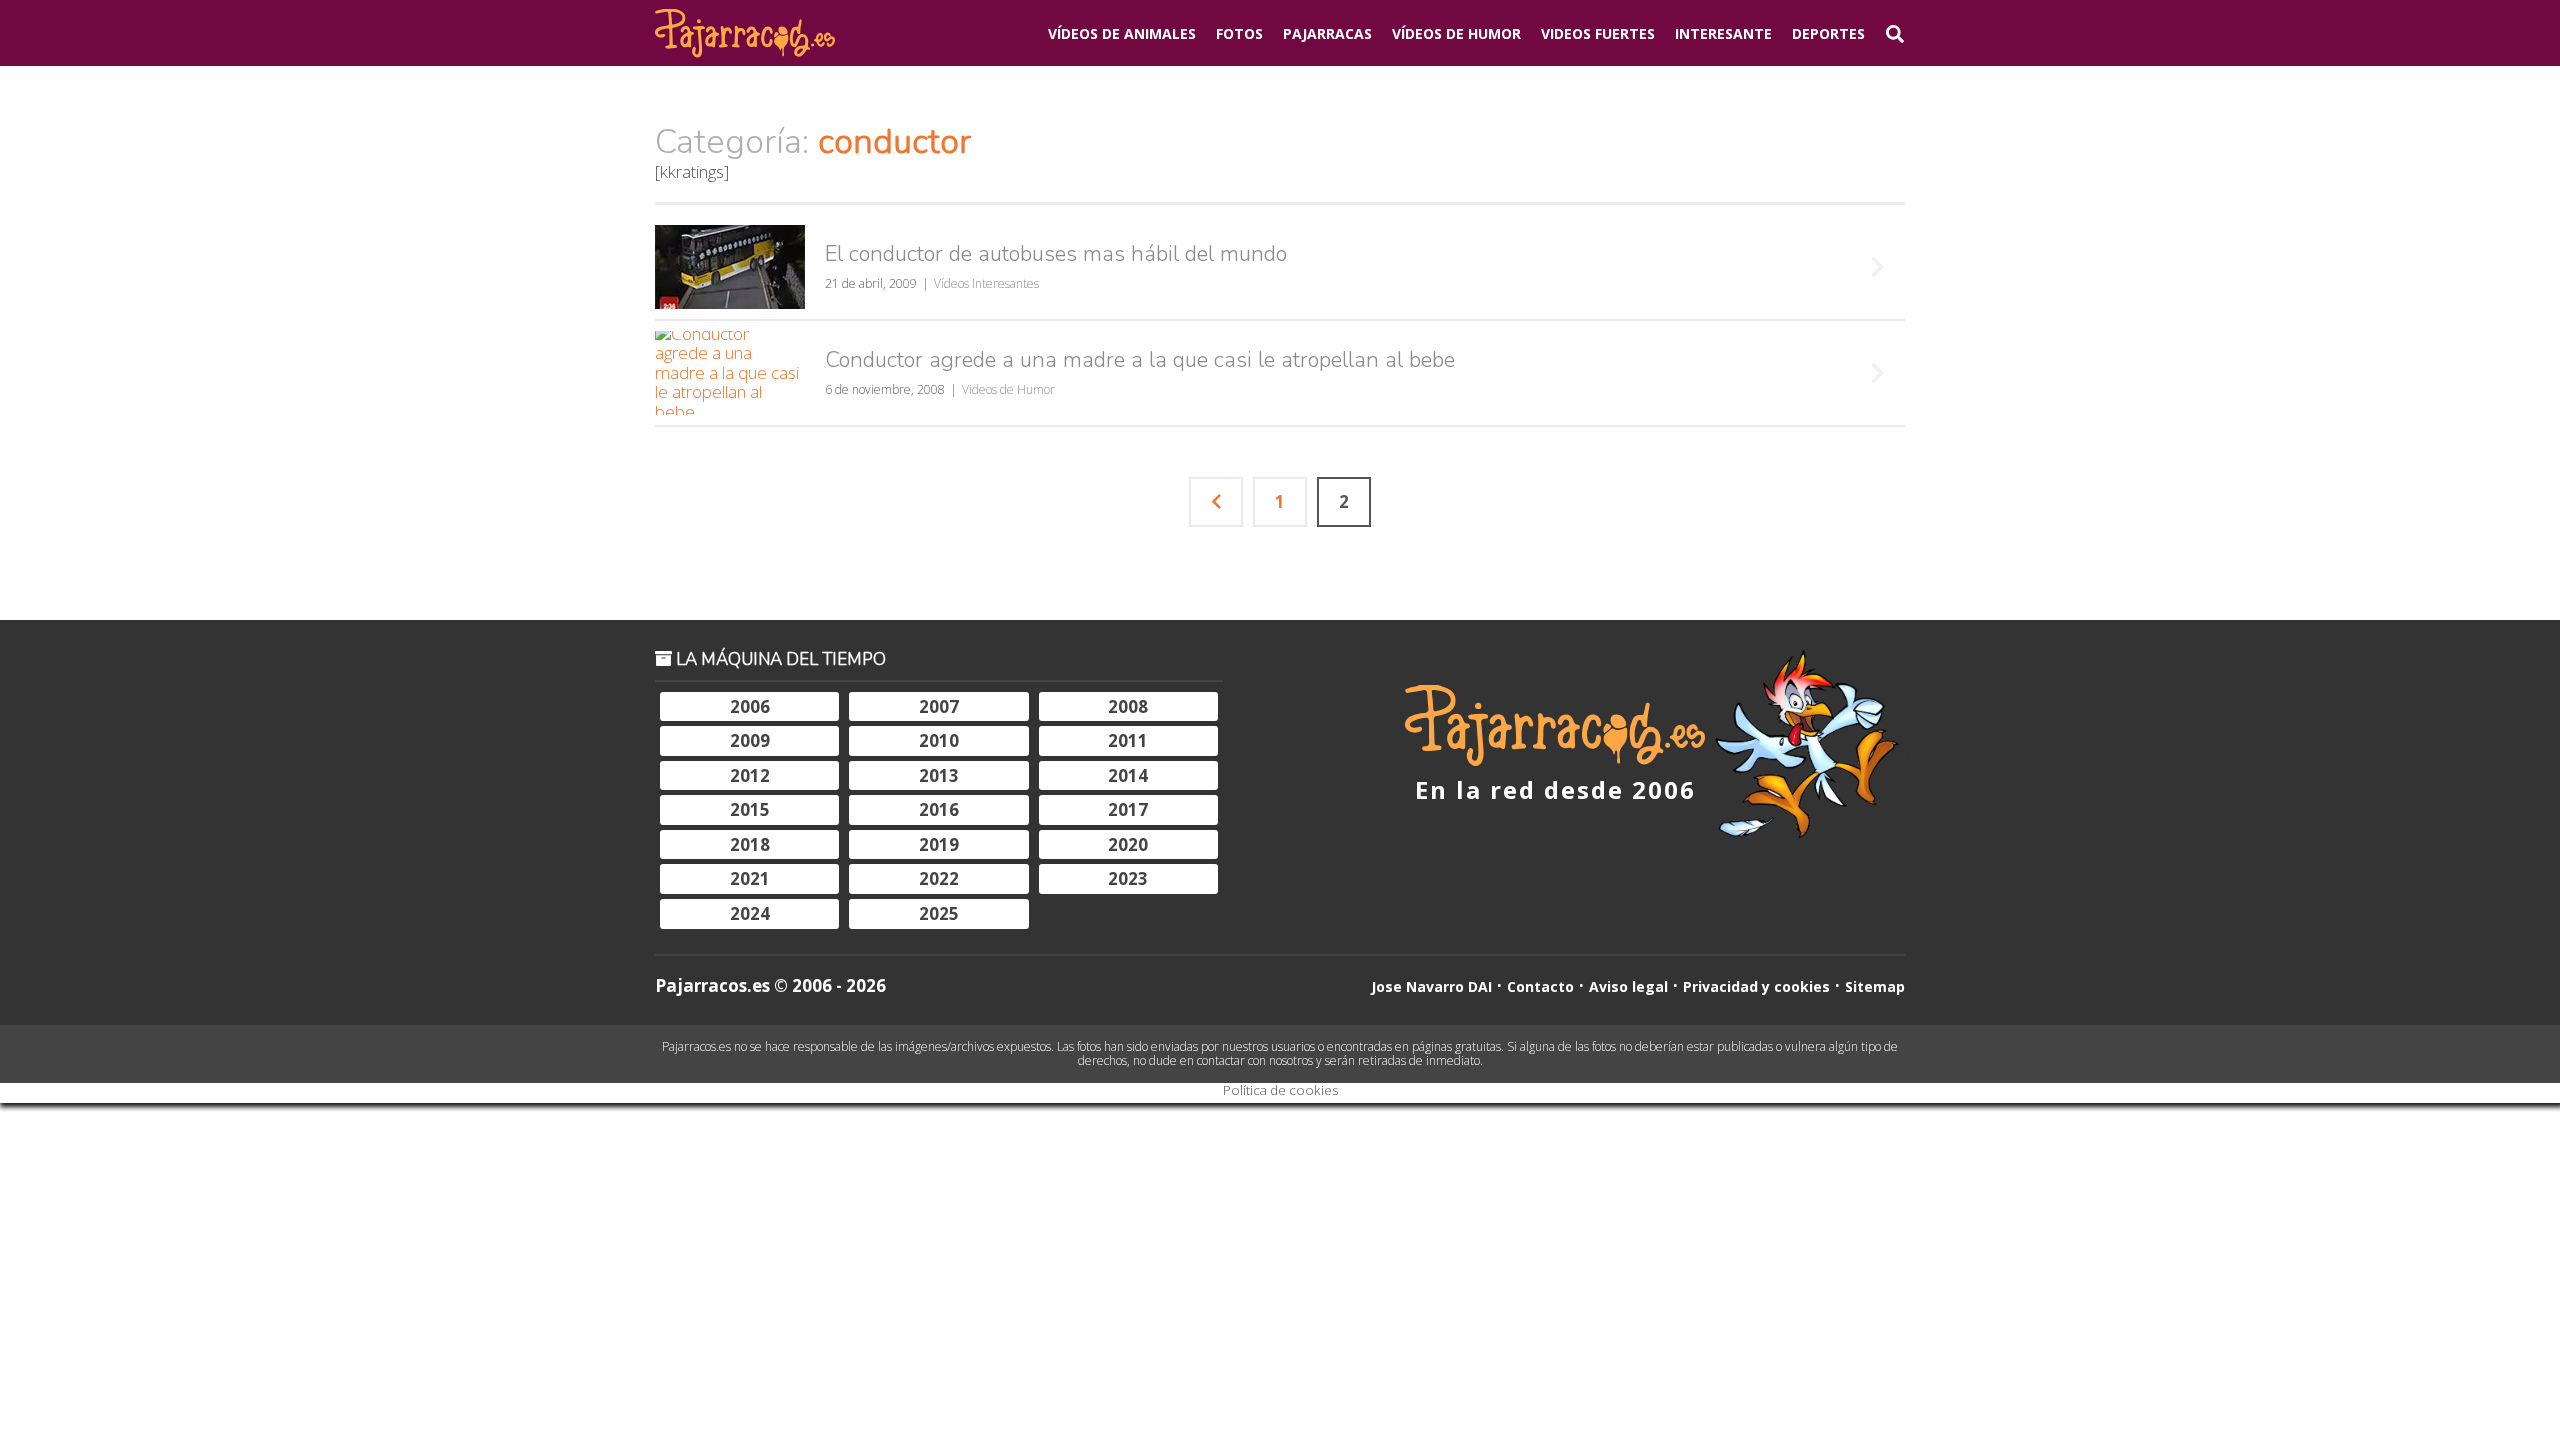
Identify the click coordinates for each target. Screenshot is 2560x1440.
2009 (750, 740)
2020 (1128, 844)
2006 (750, 706)
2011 (1128, 740)
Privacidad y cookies (1756, 986)
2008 (1128, 706)
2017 (1128, 809)
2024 (750, 913)
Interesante (1723, 33)
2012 (750, 775)
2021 (750, 878)
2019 (939, 844)
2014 (1128, 775)
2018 (750, 844)
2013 (939, 775)
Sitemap (1875, 986)
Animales (1122, 33)
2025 (939, 913)
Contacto (1540, 986)
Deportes (1828, 33)
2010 (939, 740)
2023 (1128, 878)
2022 (939, 878)
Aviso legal (1628, 986)
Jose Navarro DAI (1431, 986)
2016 (939, 809)
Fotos (1239, 33)
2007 (939, 706)
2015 (750, 809)
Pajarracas (1327, 33)
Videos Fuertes (1598, 33)
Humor (1456, 33)
